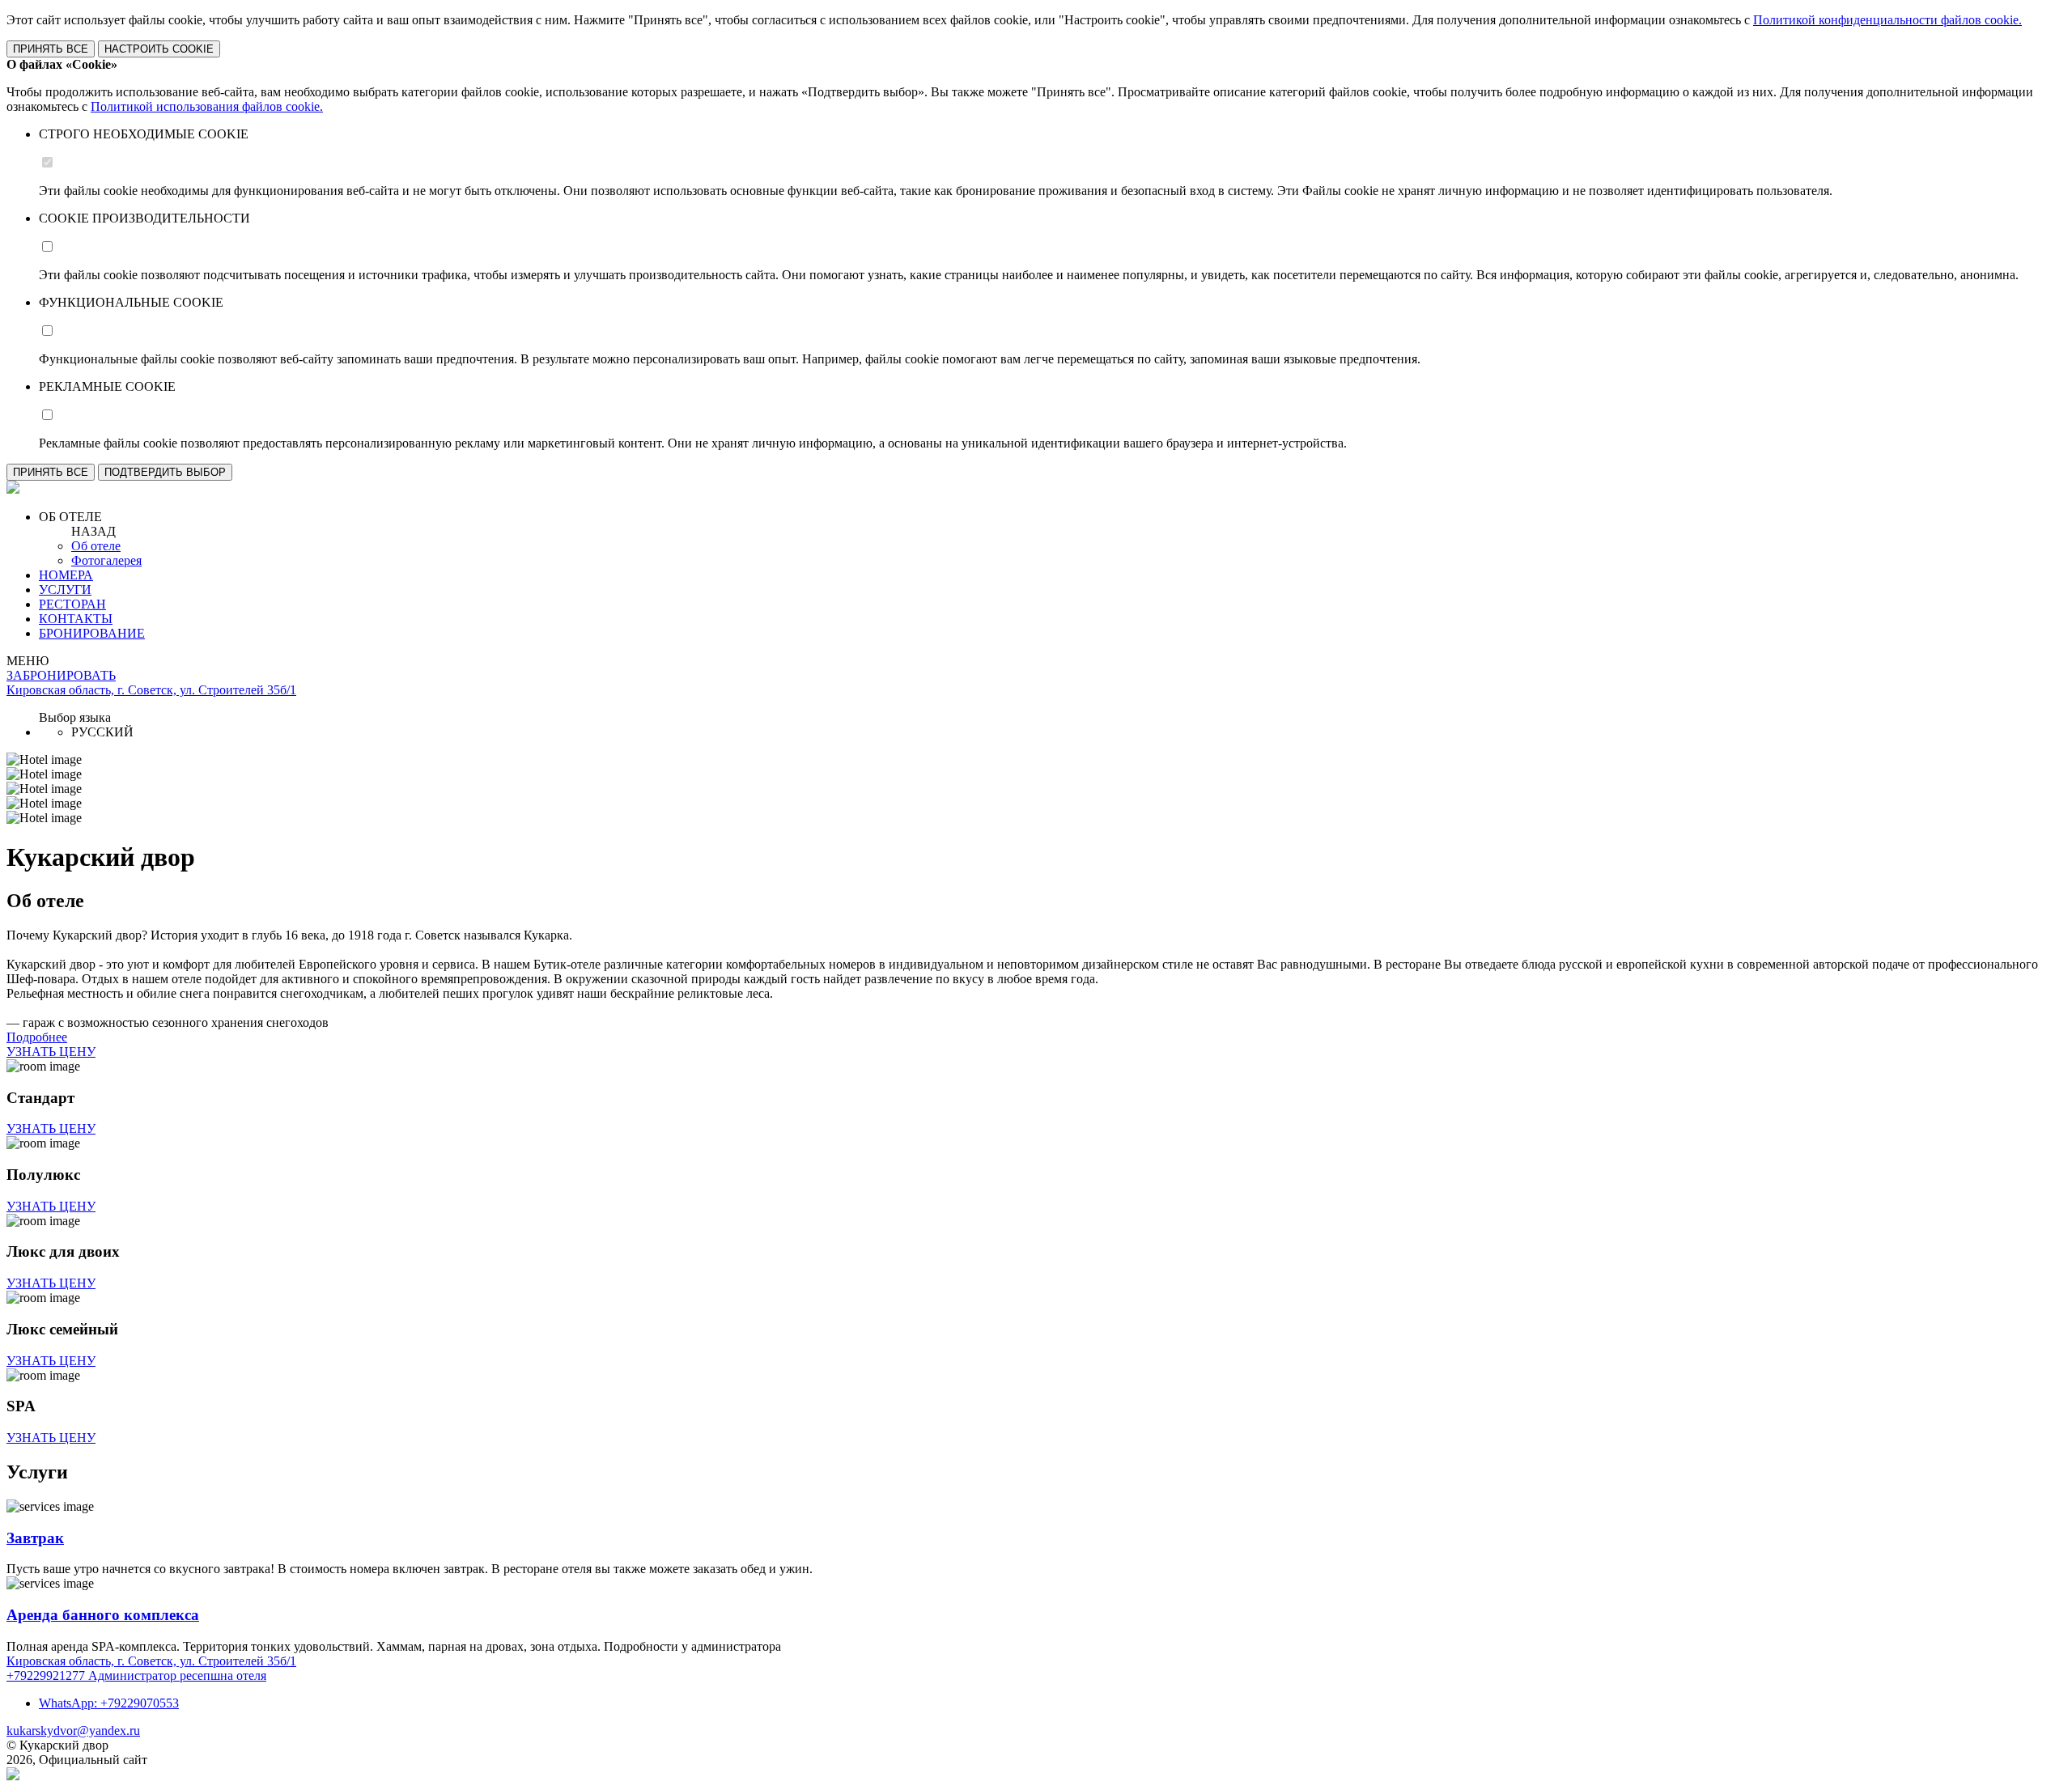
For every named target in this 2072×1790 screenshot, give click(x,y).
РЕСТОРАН (72, 604)
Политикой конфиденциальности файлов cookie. (1887, 20)
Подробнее (37, 1037)
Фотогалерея (106, 560)
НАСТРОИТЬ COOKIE (159, 49)
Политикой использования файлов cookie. (207, 106)
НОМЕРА (66, 575)
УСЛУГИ (65, 590)
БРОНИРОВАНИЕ (92, 633)
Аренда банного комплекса (103, 1615)
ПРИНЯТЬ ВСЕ (51, 49)
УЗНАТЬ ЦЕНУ (51, 1052)
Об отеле (96, 546)
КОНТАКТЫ (76, 619)
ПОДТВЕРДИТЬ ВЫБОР (165, 472)
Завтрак (35, 1538)
